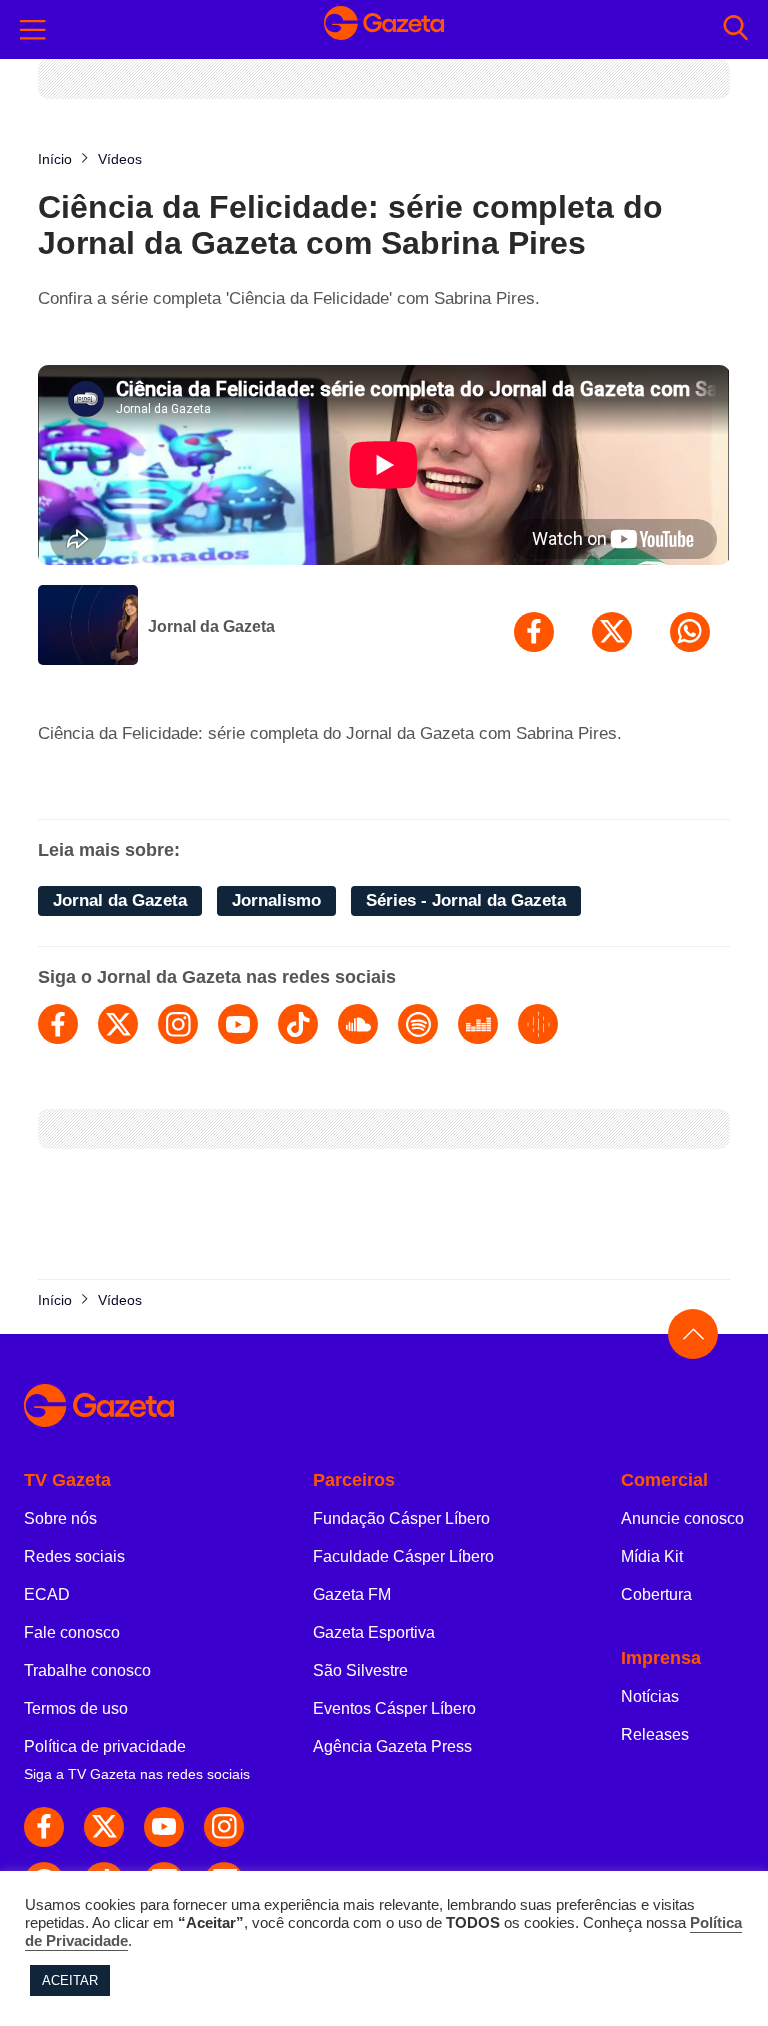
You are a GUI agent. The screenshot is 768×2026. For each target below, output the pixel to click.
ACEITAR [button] (70, 1980)
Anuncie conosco (682, 1518)
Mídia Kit (652, 1556)
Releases (655, 1734)
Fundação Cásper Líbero (401, 1518)
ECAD (47, 1594)
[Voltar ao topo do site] (693, 1334)
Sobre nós (60, 1518)
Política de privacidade (105, 1746)
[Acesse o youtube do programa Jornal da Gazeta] (238, 1024)
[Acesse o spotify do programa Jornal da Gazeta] (418, 1024)
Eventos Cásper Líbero (394, 1708)
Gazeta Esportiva (374, 1632)
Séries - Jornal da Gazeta (466, 900)
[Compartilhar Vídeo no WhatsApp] (690, 632)
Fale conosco (72, 1632)
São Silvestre (360, 1670)
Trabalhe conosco (87, 1670)
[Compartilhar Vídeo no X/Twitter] (612, 632)
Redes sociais (74, 1556)
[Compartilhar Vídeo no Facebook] (534, 632)
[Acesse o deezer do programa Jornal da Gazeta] (478, 1024)
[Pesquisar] (735, 29)
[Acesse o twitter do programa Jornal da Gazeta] (118, 1024)
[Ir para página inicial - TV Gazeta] (384, 29)
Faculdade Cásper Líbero (403, 1556)
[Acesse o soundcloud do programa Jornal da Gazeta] (358, 1024)
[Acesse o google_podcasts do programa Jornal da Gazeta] (538, 1024)
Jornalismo (276, 900)
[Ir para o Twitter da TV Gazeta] (104, 1827)
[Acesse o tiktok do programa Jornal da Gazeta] (298, 1024)
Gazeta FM (352, 1594)
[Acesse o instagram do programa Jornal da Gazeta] (178, 1024)
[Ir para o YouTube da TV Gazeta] (164, 1827)
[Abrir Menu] (33, 30)
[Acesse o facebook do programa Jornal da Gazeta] (58, 1024)
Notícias (650, 1696)
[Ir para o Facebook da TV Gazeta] (44, 1827)
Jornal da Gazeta (211, 626)
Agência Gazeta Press (392, 1746)
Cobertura (656, 1594)
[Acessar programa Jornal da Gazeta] (88, 627)
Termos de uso (76, 1708)
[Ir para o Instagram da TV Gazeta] (224, 1827)
